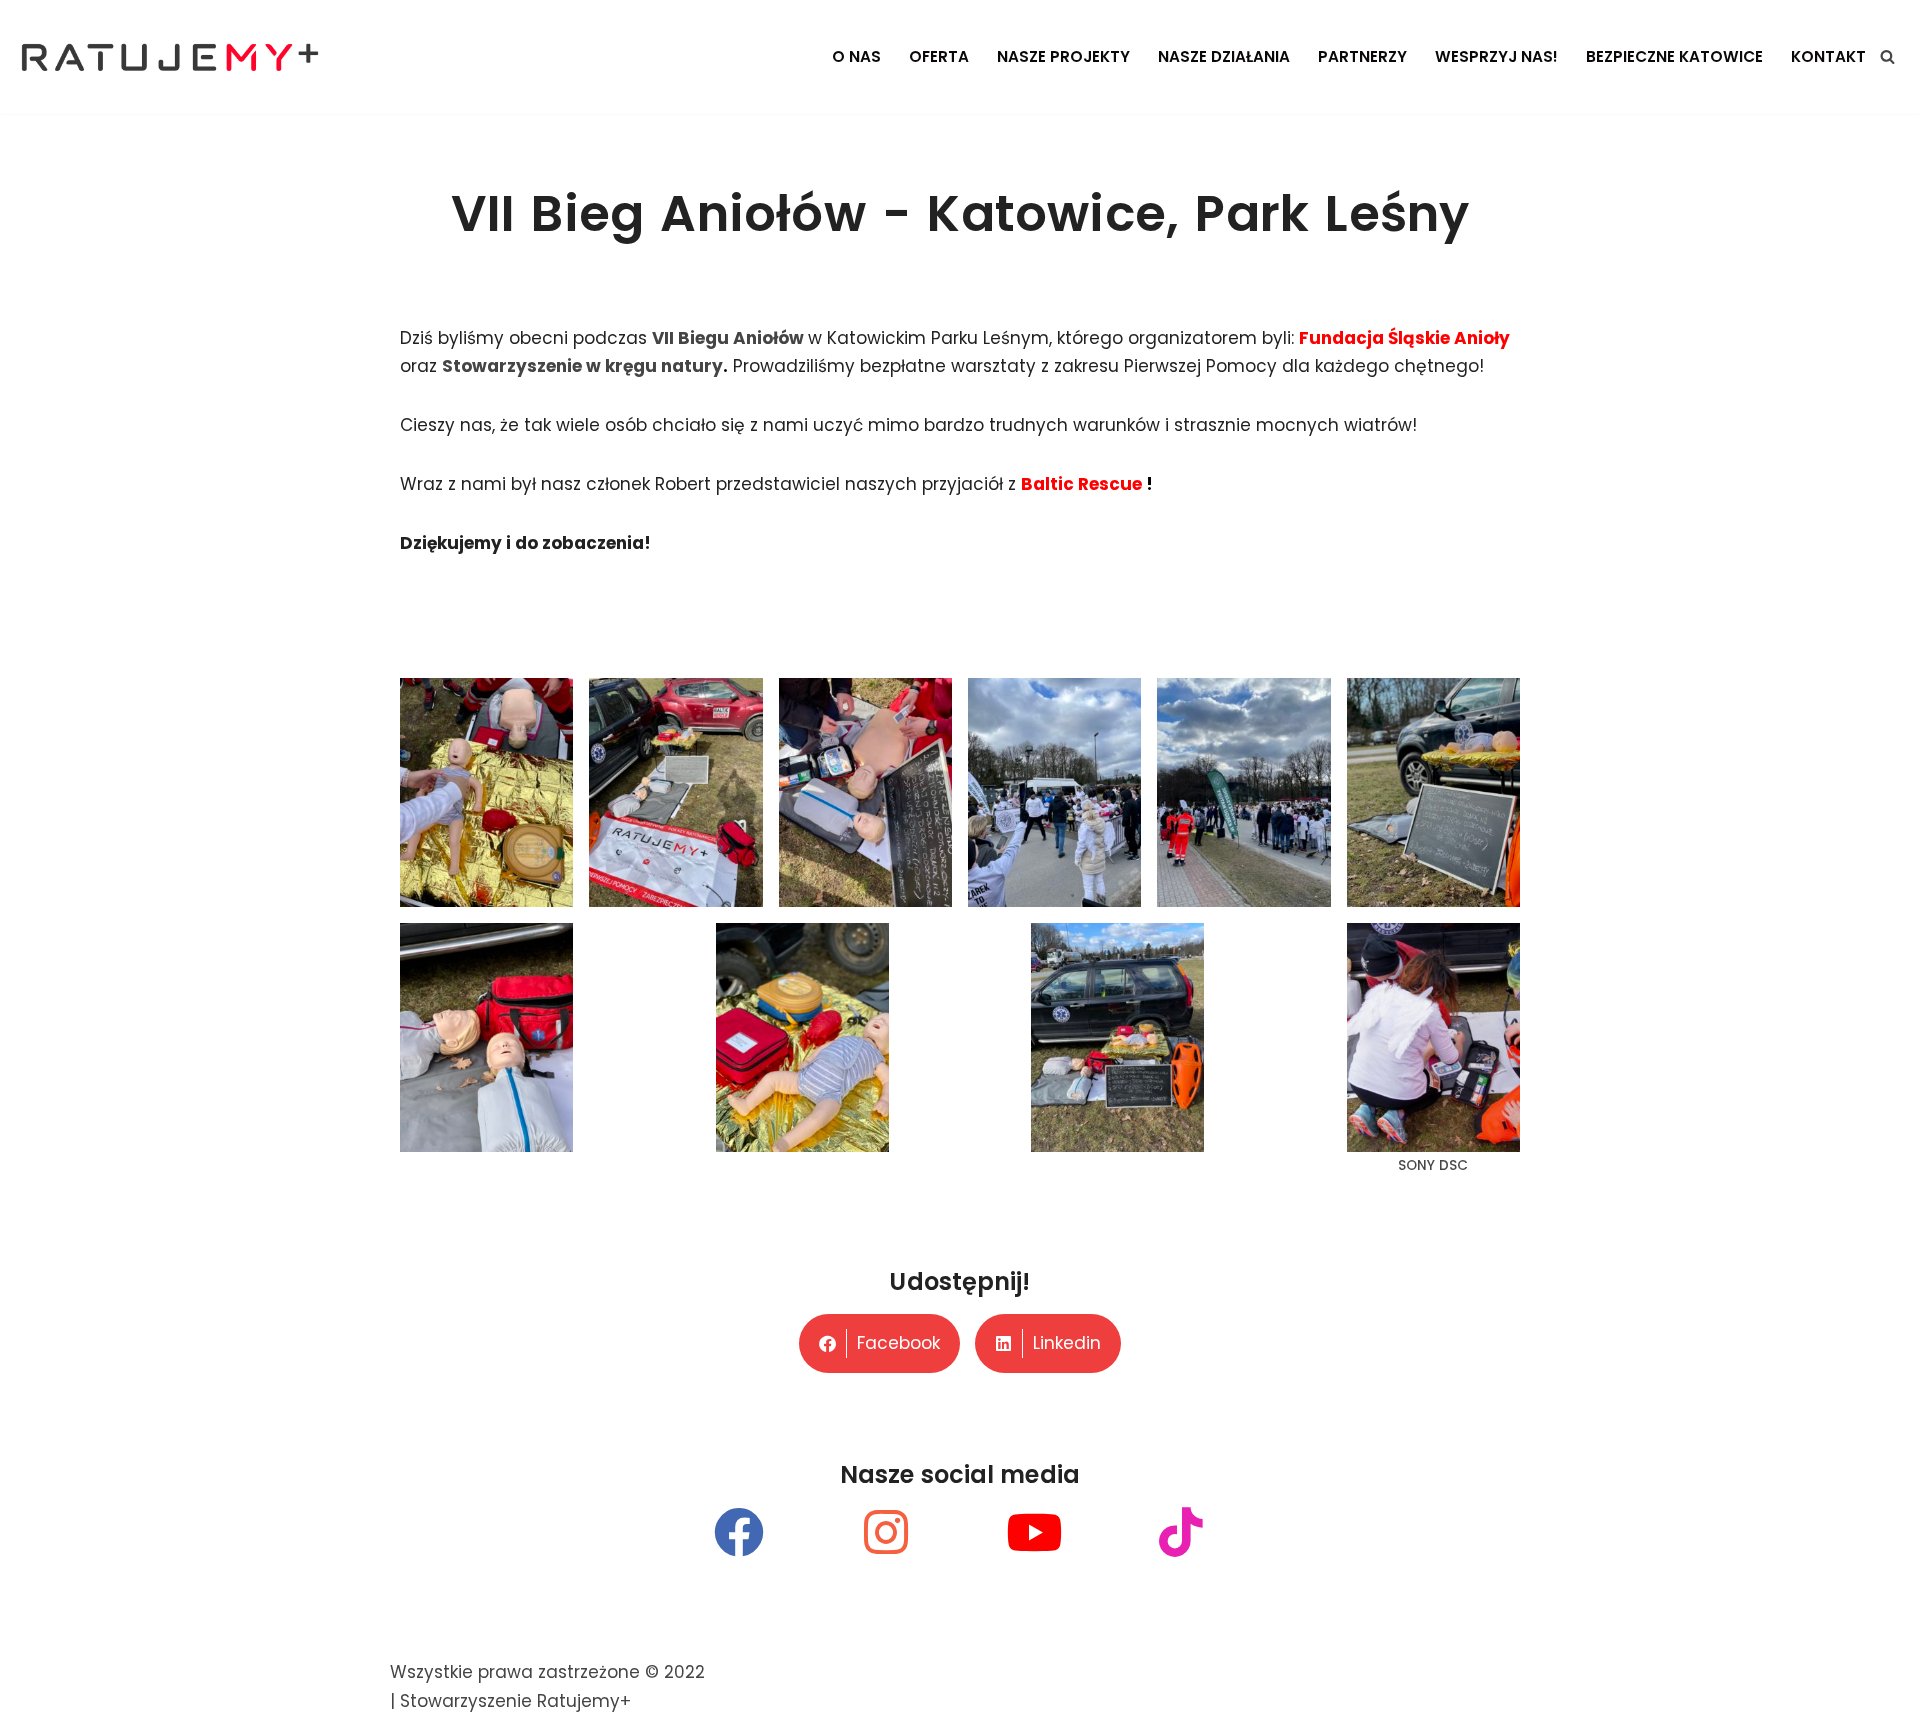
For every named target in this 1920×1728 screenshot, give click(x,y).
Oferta (939, 56)
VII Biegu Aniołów (728, 338)
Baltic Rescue (1083, 484)
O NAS (856, 56)
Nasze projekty (1063, 56)
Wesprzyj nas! (1496, 56)
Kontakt (1828, 56)
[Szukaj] (1887, 56)
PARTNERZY (1362, 56)
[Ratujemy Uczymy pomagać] (170, 57)
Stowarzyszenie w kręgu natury (582, 366)
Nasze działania (1224, 56)
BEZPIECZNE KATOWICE (1674, 56)
